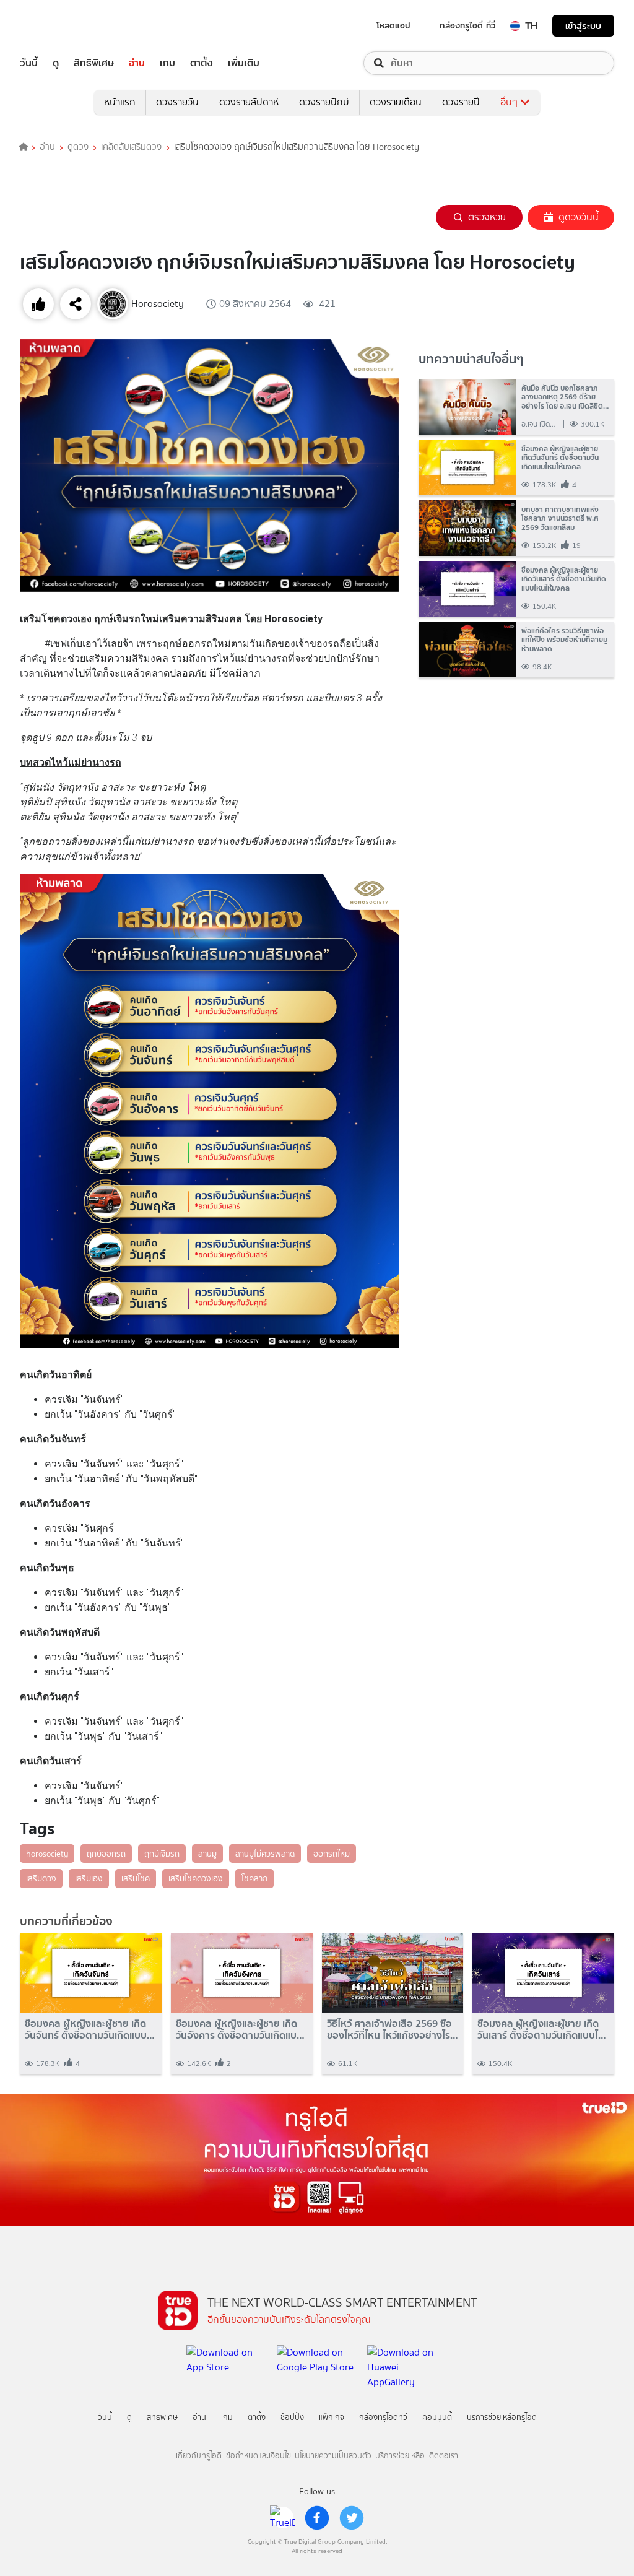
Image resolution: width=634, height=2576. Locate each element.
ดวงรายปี (461, 102)
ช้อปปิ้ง (292, 2417)
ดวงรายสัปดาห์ (249, 102)
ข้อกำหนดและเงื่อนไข (258, 2456)
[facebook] (317, 2518)
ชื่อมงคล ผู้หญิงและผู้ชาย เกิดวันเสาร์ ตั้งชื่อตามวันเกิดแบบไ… (542, 2029)
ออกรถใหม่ (332, 1854)
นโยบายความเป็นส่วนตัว (333, 2456)
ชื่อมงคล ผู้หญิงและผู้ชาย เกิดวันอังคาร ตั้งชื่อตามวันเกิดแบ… (240, 2029)
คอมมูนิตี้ (437, 2417)
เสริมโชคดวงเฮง (196, 1878)
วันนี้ (29, 63)
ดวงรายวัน (177, 102)
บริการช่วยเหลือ (400, 2456)
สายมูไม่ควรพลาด (265, 1854)
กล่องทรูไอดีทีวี (383, 2417)
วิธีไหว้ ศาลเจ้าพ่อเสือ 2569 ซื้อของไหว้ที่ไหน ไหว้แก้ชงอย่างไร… (393, 2029)
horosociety (47, 1854)
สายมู (207, 1854)
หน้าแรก (120, 102)
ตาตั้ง (202, 63)
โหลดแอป (393, 25)
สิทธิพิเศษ (94, 63)
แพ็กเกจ (332, 2417)
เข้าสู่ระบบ (583, 26)
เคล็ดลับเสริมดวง (131, 147)
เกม (167, 63)
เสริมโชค (136, 1878)
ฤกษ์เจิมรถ (162, 1854)
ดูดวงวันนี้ (579, 217)
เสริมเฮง (89, 1878)
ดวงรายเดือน (396, 102)
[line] (282, 2518)
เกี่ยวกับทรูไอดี (199, 2456)
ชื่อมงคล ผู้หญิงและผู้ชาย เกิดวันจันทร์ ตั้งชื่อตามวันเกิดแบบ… (90, 2029)
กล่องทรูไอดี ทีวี (467, 25)
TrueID (57, 26)
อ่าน (137, 63)
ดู (56, 63)
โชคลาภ (254, 1878)
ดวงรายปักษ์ (324, 102)
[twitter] (352, 2518)
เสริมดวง (41, 1878)
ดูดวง (78, 147)
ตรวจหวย (487, 217)
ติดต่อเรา (444, 2456)
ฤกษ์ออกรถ (106, 1854)
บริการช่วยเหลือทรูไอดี (502, 2417)
